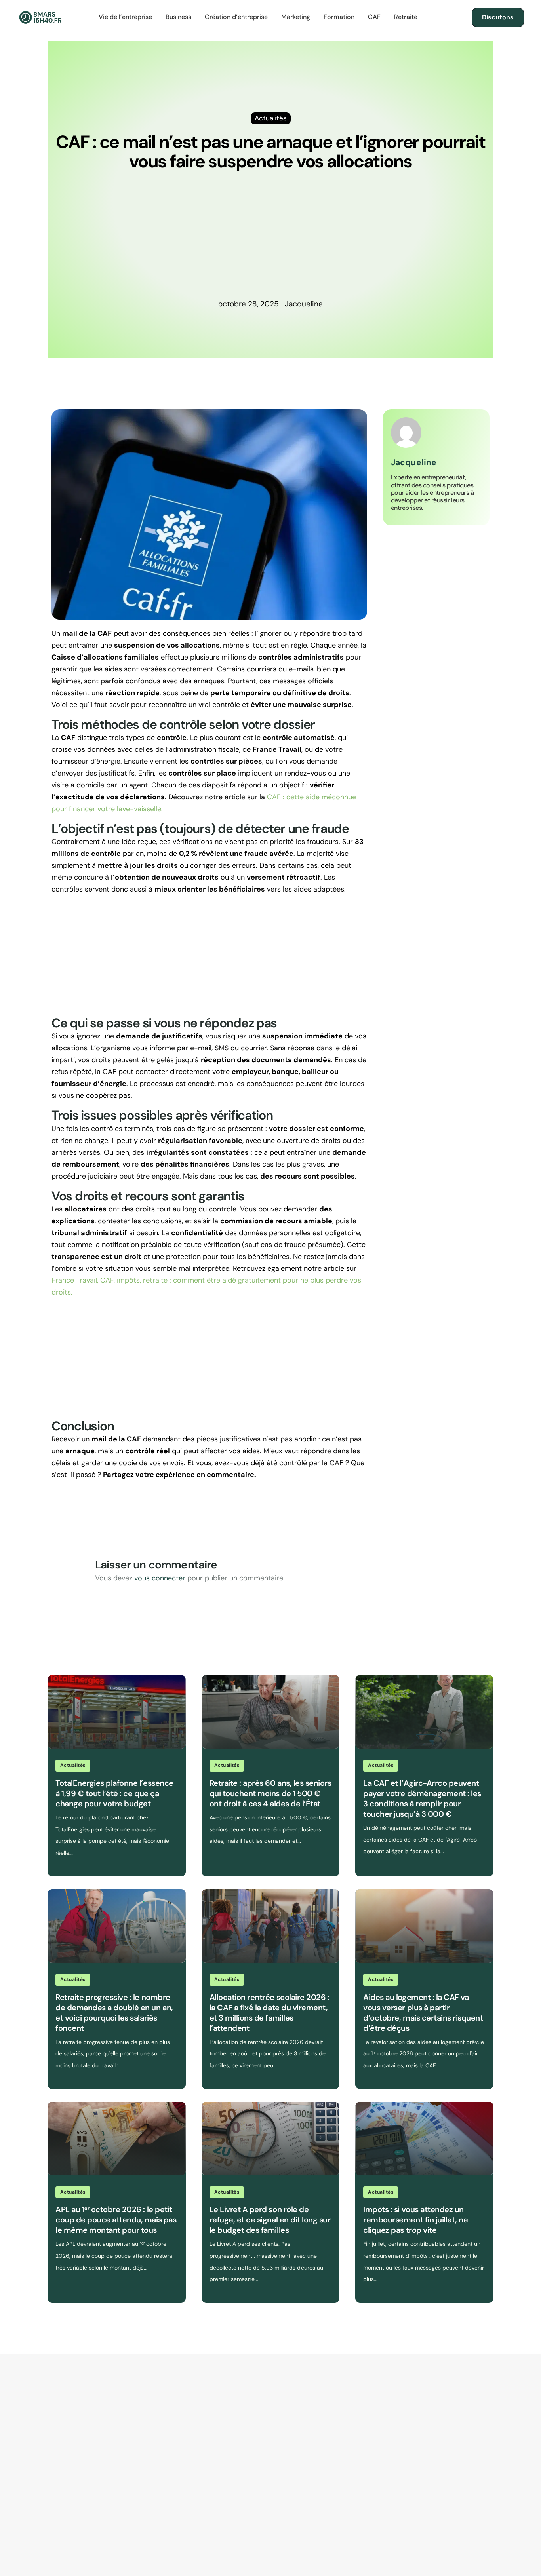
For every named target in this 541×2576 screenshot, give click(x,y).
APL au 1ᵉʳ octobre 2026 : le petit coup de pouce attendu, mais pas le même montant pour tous (116, 2220)
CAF (374, 17)
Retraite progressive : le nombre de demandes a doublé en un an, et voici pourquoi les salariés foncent (114, 2013)
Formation (339, 17)
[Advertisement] (270, 239)
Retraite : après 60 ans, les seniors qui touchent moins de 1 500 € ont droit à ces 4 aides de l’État (270, 1793)
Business (178, 17)
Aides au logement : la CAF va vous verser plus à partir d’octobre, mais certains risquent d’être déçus (423, 2013)
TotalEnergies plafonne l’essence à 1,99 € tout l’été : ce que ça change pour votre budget (114, 1793)
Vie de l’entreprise (125, 17)
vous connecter (160, 1578)
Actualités (73, 1765)
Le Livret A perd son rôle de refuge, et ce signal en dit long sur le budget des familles (270, 2220)
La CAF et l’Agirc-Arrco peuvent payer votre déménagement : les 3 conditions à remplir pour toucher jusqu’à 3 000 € (422, 1798)
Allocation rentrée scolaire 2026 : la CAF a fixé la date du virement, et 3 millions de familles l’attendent (270, 2013)
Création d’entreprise (236, 17)
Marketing (296, 17)
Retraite (406, 17)
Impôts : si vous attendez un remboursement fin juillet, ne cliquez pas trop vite (415, 2220)
